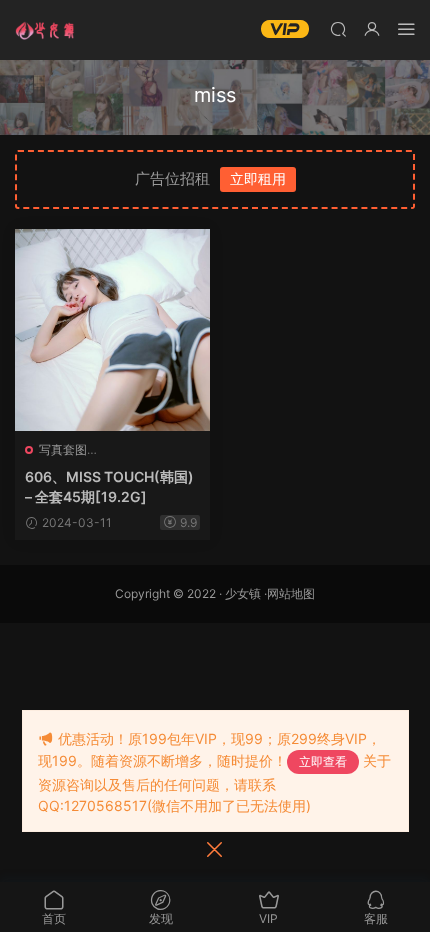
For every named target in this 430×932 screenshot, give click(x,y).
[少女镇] (45, 30)
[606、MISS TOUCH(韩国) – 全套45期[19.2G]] (112, 330)
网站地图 (291, 593)
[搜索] (338, 28)
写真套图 (63, 449)
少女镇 (243, 593)
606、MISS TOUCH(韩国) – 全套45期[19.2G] (109, 486)
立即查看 (323, 761)
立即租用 (258, 178)
